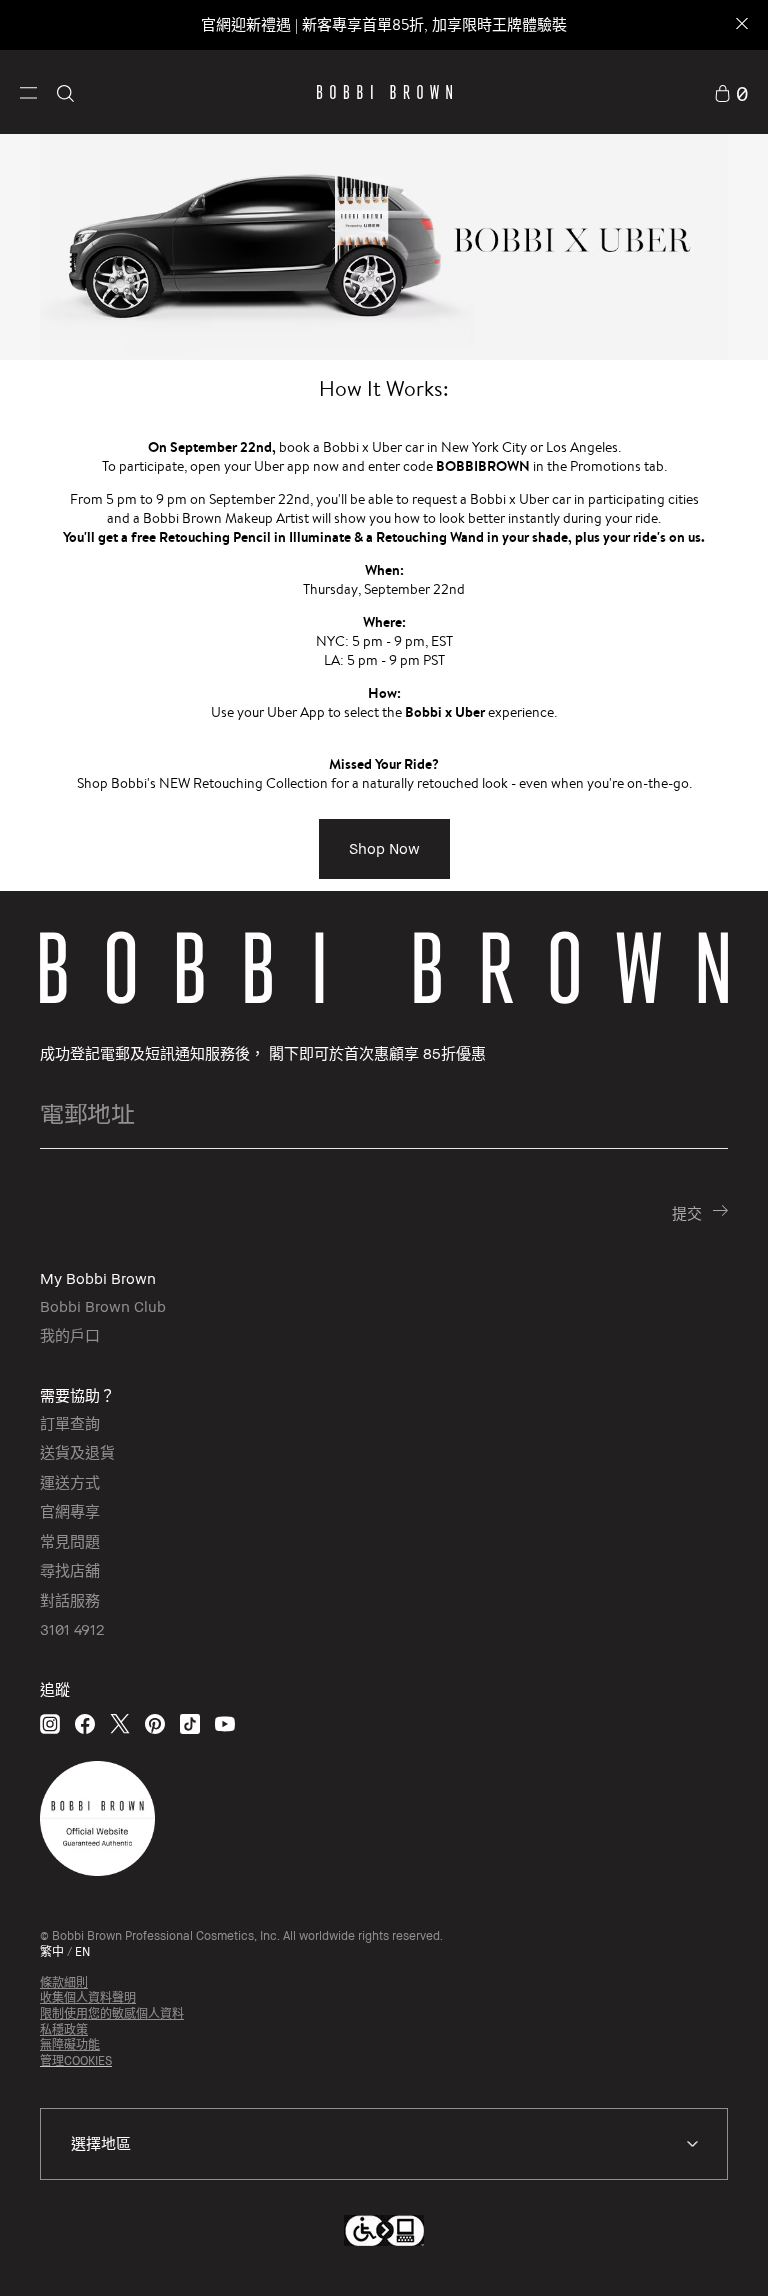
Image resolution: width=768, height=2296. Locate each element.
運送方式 (70, 1482)
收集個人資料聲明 (88, 1997)
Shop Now (384, 848)
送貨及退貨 (77, 1452)
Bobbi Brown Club (103, 1306)
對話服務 (70, 1600)
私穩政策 (64, 2029)
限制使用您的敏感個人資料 (112, 2013)
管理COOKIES (76, 2060)
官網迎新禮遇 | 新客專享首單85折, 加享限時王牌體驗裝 (384, 24)
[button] (28, 91)
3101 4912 (72, 1629)
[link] (731, 92)
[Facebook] (85, 1723)
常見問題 (70, 1541)
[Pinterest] (155, 1723)
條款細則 (64, 1982)
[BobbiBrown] (384, 92)
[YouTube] (225, 1723)
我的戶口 (70, 1335)
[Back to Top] (697, 2245)
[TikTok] (190, 1723)
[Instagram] (50, 1723)
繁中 (52, 1951)
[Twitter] (120, 1723)
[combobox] (384, 2144)
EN (82, 1951)
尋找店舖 (70, 1570)
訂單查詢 (70, 1423)
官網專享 (70, 1511)
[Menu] (28, 91)
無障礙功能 (70, 2044)
